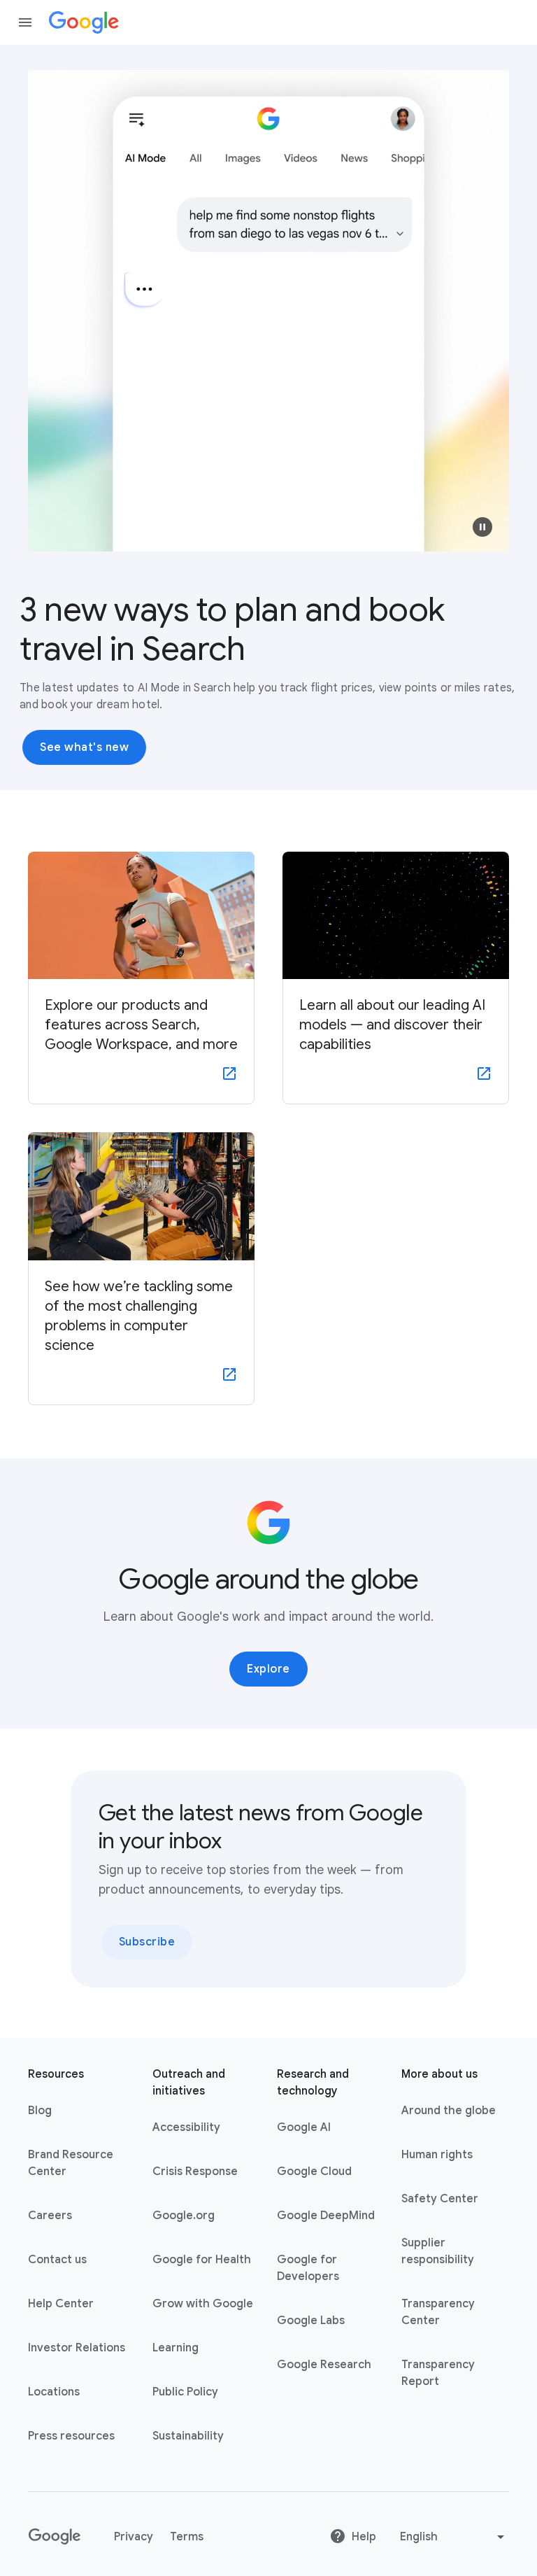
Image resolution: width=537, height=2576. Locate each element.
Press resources (71, 2436)
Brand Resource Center (71, 2163)
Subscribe (147, 1942)
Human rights (437, 2155)
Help (364, 2537)
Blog (40, 2111)
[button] (482, 527)
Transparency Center (438, 2312)
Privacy (134, 2537)
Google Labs (311, 2321)
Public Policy (185, 2392)
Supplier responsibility (438, 2251)
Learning (176, 2348)
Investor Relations (77, 2348)
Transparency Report (438, 2373)
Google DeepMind (326, 2216)
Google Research (324, 2365)
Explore (268, 1669)
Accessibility (186, 2127)
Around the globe (449, 2111)
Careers (50, 2216)
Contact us (57, 2260)
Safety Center (440, 2199)
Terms (187, 2537)
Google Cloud (314, 2172)
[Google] (84, 22)
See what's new (84, 747)
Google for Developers (308, 2268)
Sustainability (188, 2436)
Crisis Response (195, 2172)
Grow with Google (203, 2304)
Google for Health (202, 2260)
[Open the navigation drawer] (25, 22)
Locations (54, 2392)
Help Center (61, 2304)
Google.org (184, 2216)
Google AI (304, 2127)
